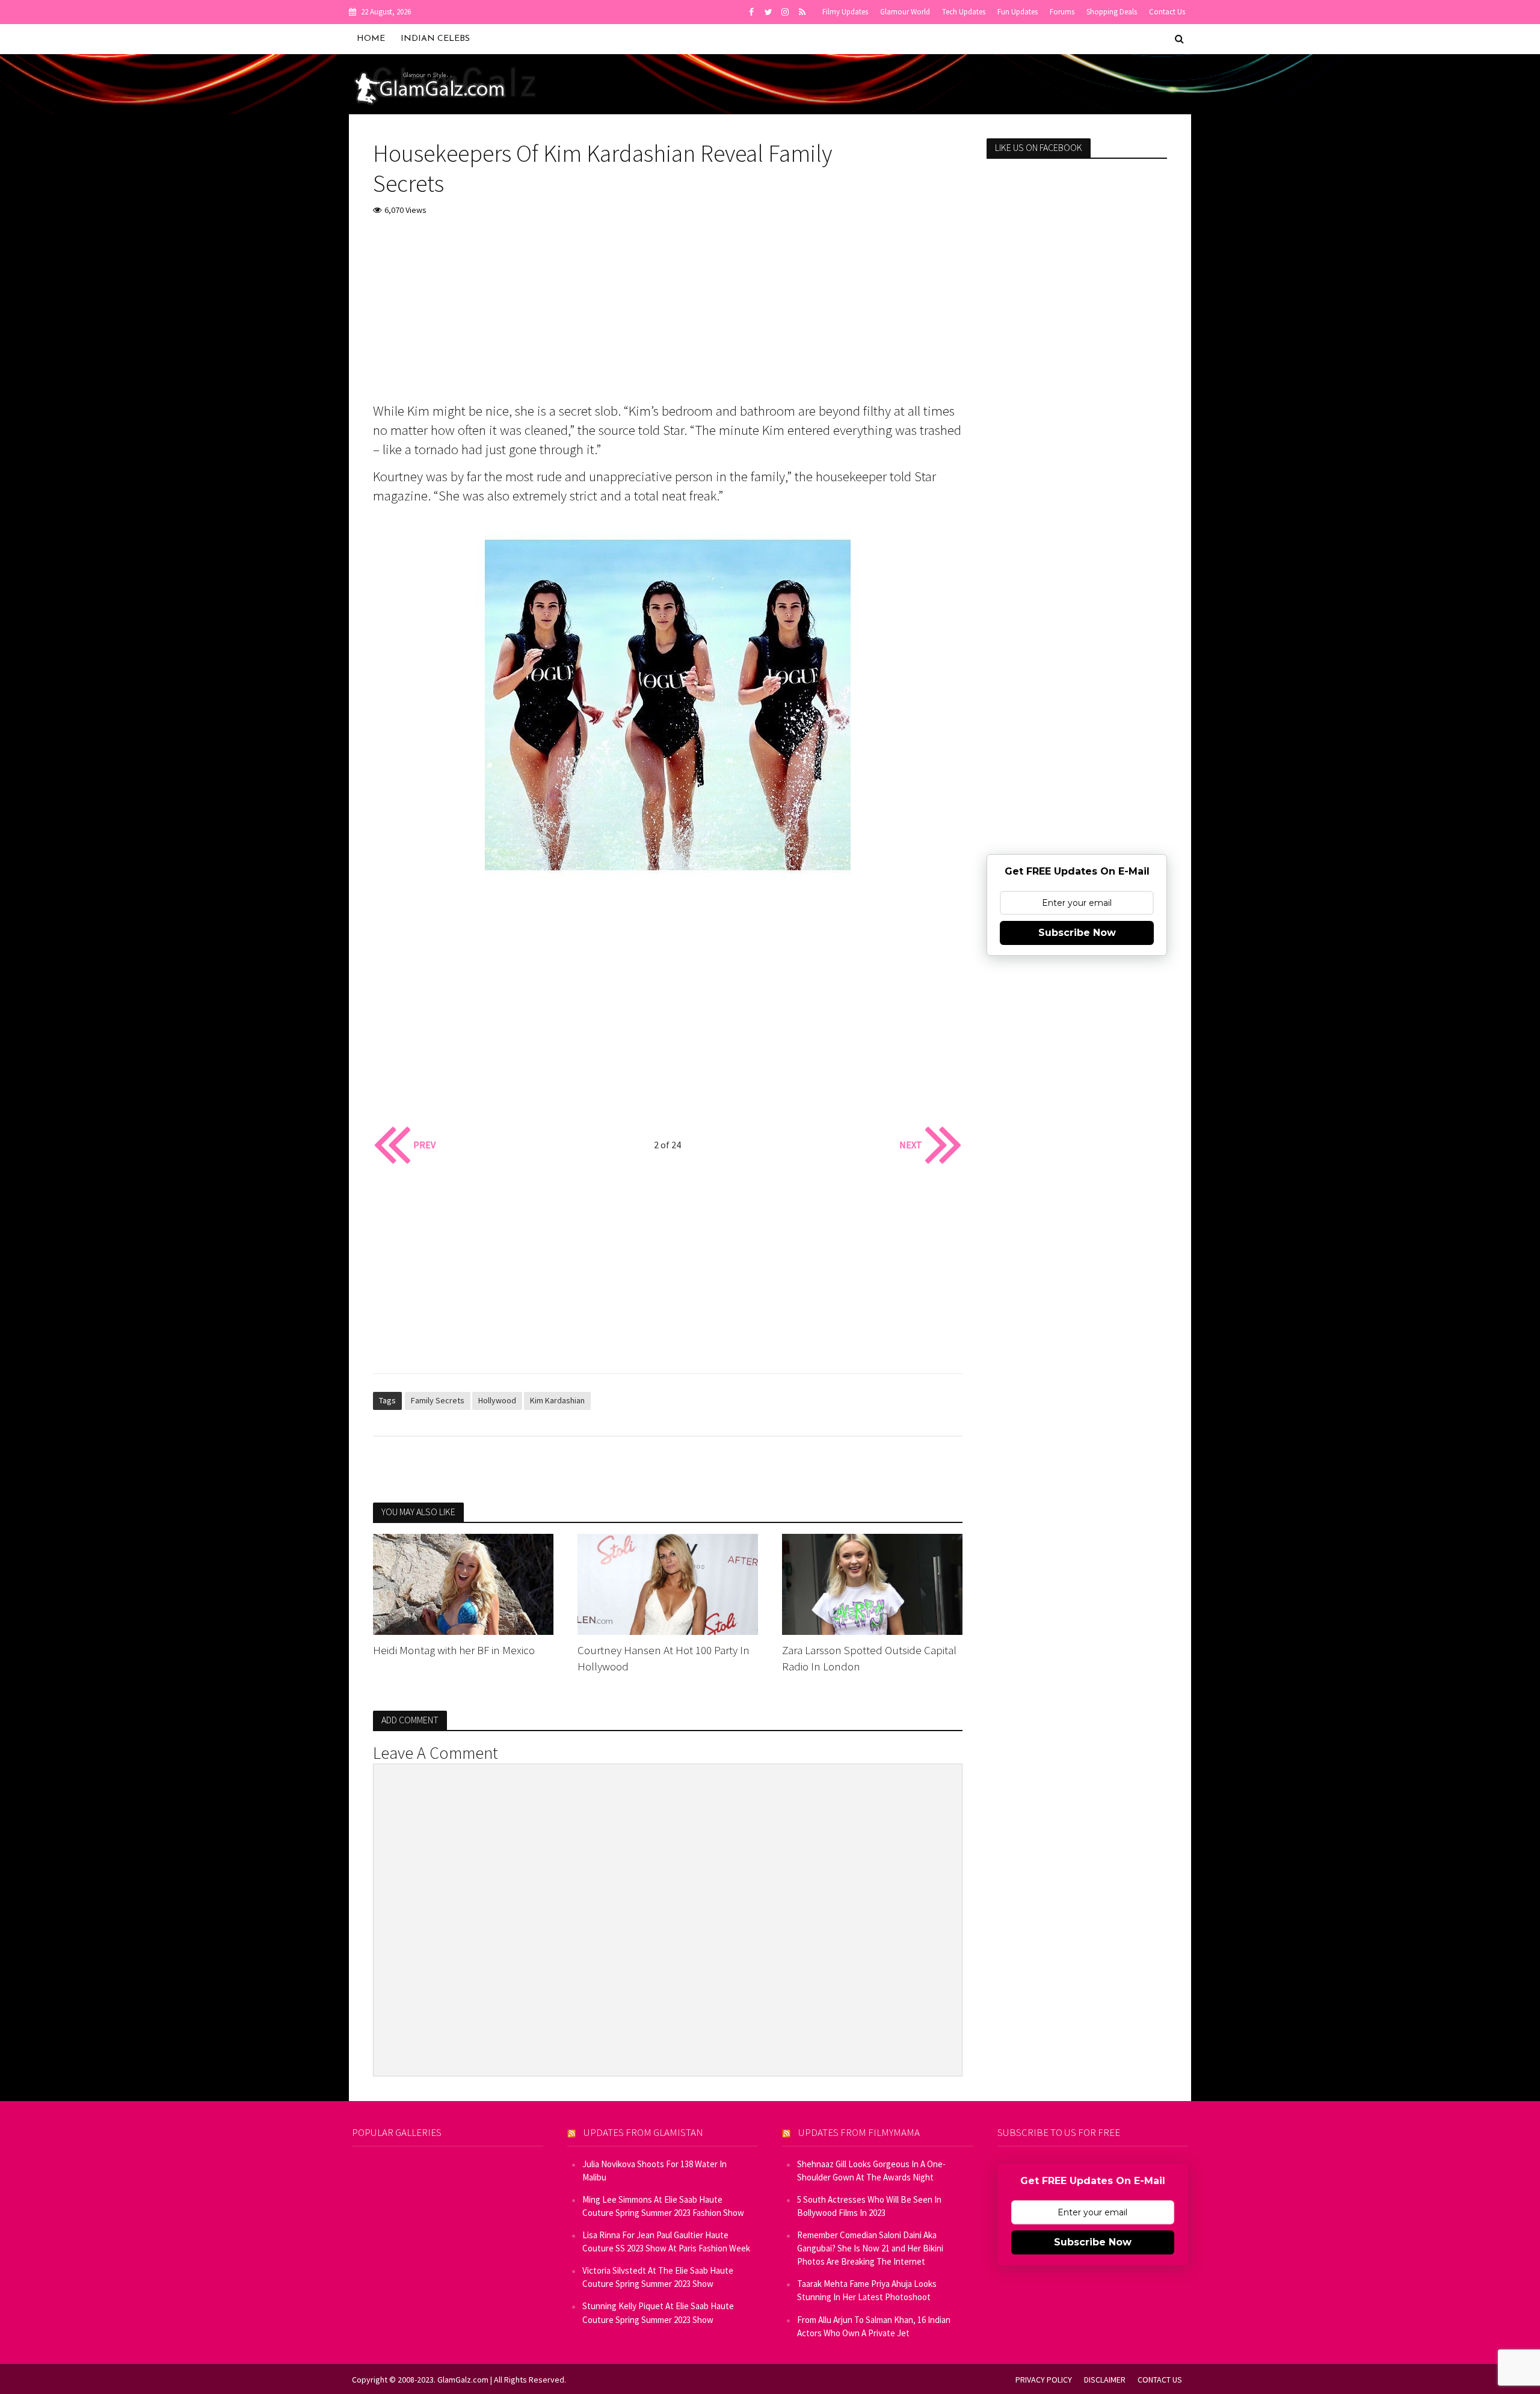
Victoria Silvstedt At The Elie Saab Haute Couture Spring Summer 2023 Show (658, 2277)
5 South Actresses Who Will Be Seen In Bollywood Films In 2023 (869, 2206)
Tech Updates (964, 12)
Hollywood (497, 1400)
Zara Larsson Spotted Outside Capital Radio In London (869, 1658)
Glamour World (905, 12)
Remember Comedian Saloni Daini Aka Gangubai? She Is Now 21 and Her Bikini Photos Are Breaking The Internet (870, 2248)
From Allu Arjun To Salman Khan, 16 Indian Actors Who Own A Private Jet (874, 2326)
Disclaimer (1105, 2380)
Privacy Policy (1044, 2380)
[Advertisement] (668, 317)
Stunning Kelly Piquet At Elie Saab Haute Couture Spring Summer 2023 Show (658, 2312)
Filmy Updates (845, 12)
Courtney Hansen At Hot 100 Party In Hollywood (664, 1658)
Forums (1062, 12)
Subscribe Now (1077, 933)
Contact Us (1167, 12)
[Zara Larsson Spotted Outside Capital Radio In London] (872, 1583)
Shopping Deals (1112, 12)
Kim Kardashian (557, 1400)
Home (371, 39)
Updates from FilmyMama (859, 2132)
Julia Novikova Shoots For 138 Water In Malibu (654, 2171)
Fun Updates (1018, 12)
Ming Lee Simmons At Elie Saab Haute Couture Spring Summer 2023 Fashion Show (663, 2206)
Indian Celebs (435, 39)
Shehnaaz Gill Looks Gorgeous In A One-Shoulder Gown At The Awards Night (871, 2171)
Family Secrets (438, 1400)
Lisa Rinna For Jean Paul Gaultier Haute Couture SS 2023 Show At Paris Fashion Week (666, 2242)
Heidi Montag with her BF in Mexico (454, 1650)
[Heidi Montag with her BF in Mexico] (463, 1583)
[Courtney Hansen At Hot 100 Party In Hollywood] (668, 1583)
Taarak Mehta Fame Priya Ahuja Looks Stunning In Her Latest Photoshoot (867, 2290)
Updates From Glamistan (643, 2132)
